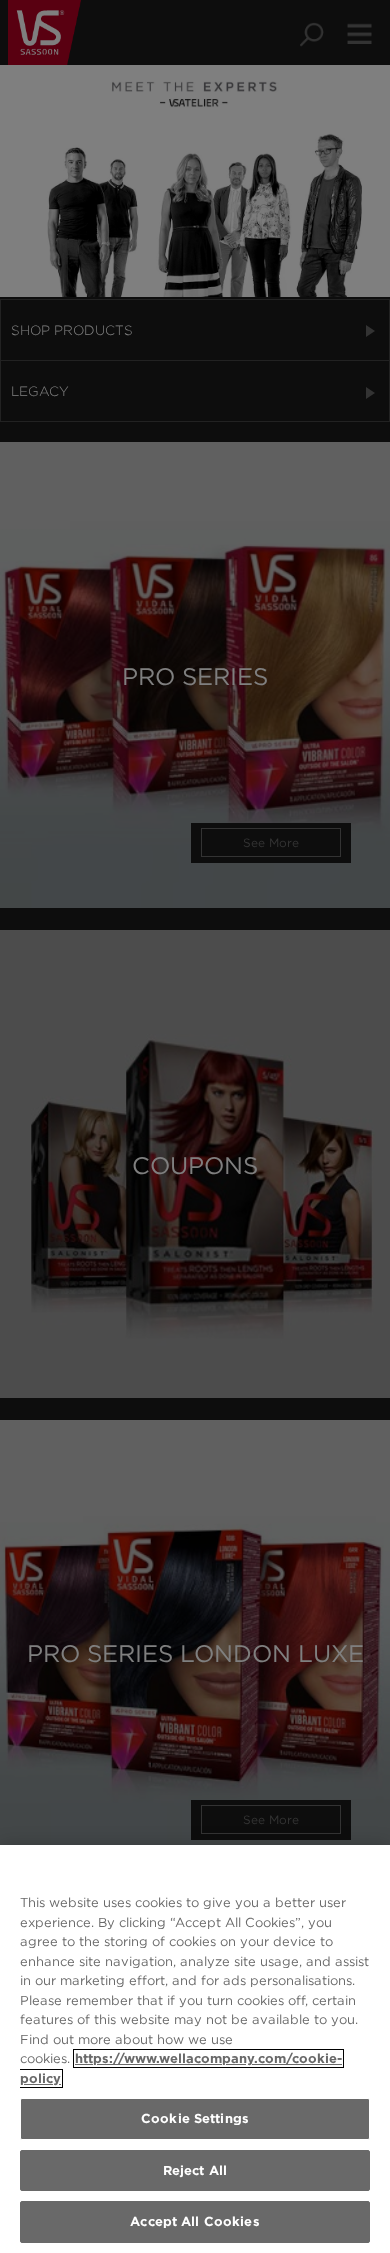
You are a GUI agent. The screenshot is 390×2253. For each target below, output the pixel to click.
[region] (195, 2049)
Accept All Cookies (194, 2221)
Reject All (195, 2170)
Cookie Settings (195, 2118)
